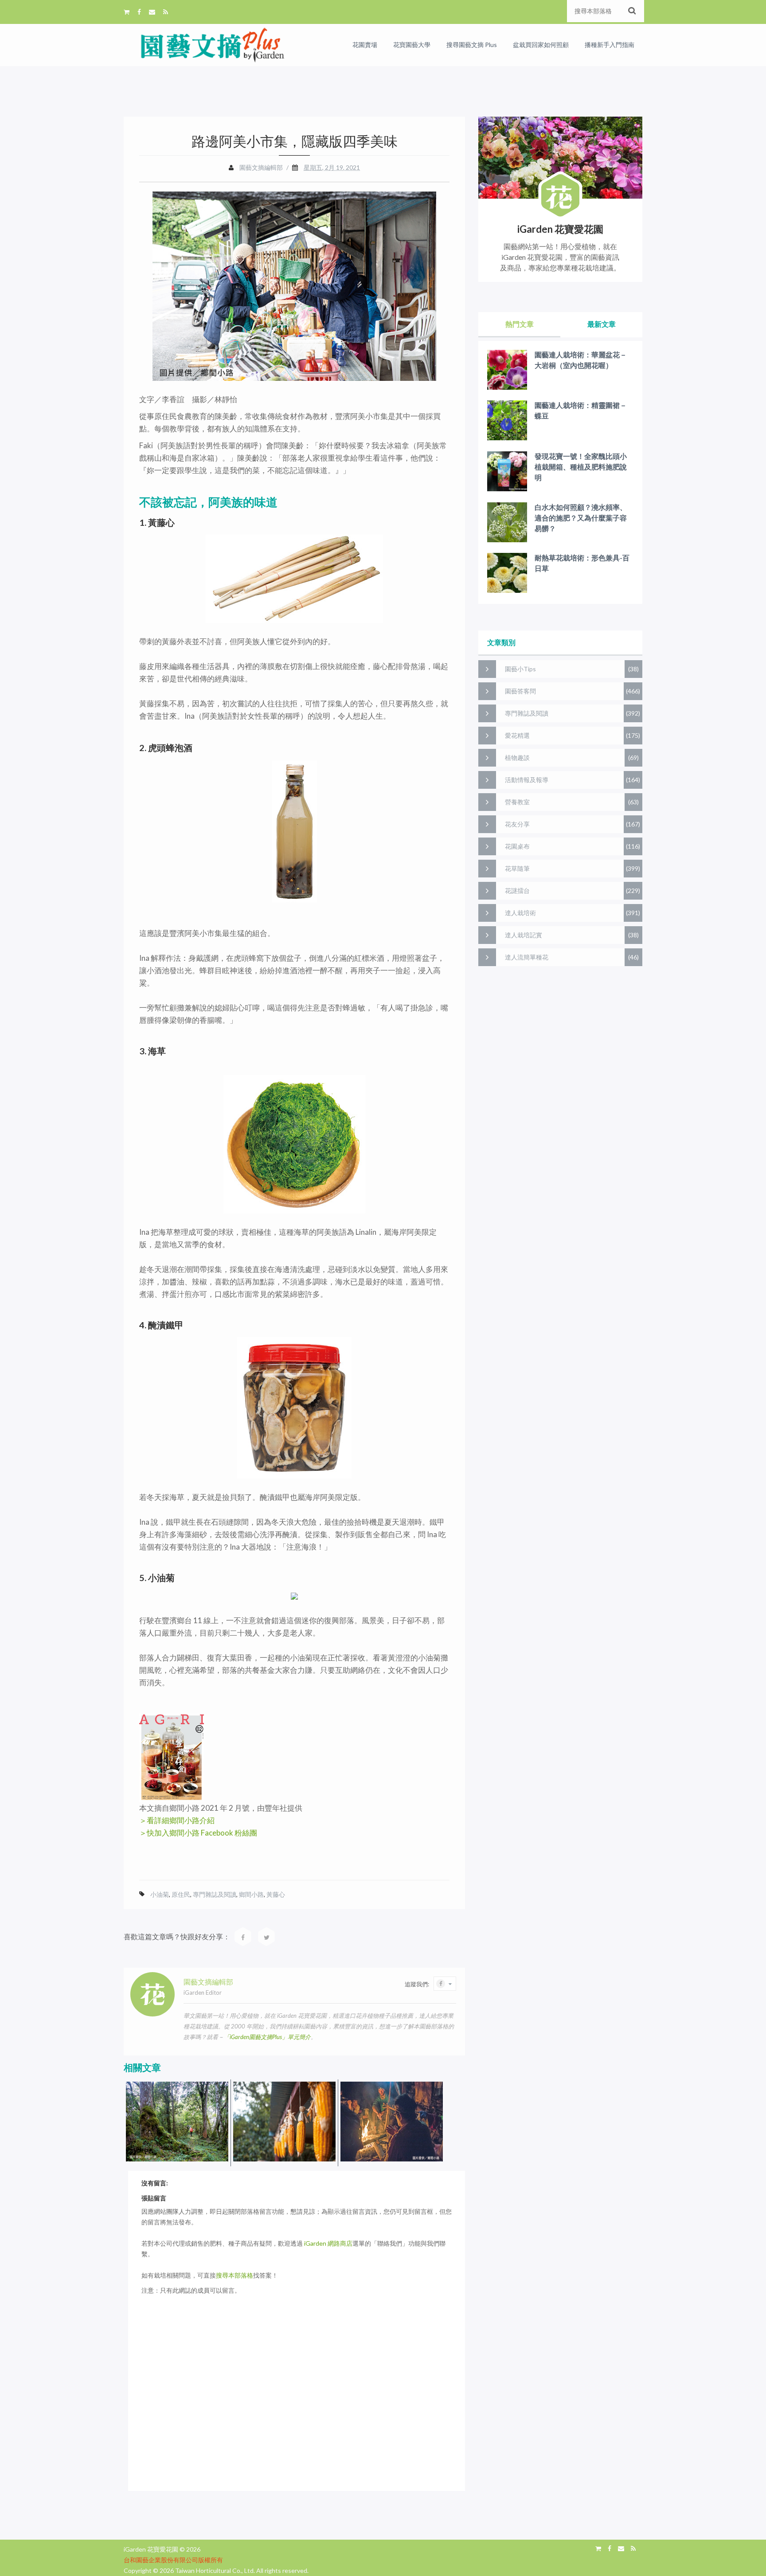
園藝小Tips (520, 669)
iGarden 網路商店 (328, 2243)
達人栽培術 (520, 913)
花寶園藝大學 (412, 45)
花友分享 (517, 824)
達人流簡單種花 (527, 957)
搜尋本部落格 (234, 2275)
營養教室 (517, 802)
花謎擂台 (517, 891)
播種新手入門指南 (610, 45)
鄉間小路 (251, 1894)
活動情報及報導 (527, 780)
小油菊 (160, 1894)
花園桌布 (517, 846)
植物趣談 (517, 758)
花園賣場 (365, 45)
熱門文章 (520, 324)
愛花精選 (517, 735)
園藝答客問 (520, 691)
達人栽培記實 (524, 935)
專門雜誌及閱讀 (215, 1894)
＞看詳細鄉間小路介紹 (177, 1820)
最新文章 (602, 324)
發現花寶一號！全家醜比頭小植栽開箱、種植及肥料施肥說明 (581, 467)
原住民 (181, 1894)
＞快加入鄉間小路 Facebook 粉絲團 (198, 1833)
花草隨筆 (517, 868)
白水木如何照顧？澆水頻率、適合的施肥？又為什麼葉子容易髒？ (581, 518)
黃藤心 (276, 1894)
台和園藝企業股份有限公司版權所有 (173, 2560)
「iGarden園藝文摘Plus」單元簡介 (267, 2037)
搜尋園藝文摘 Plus (472, 45)
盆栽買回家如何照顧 (541, 45)
